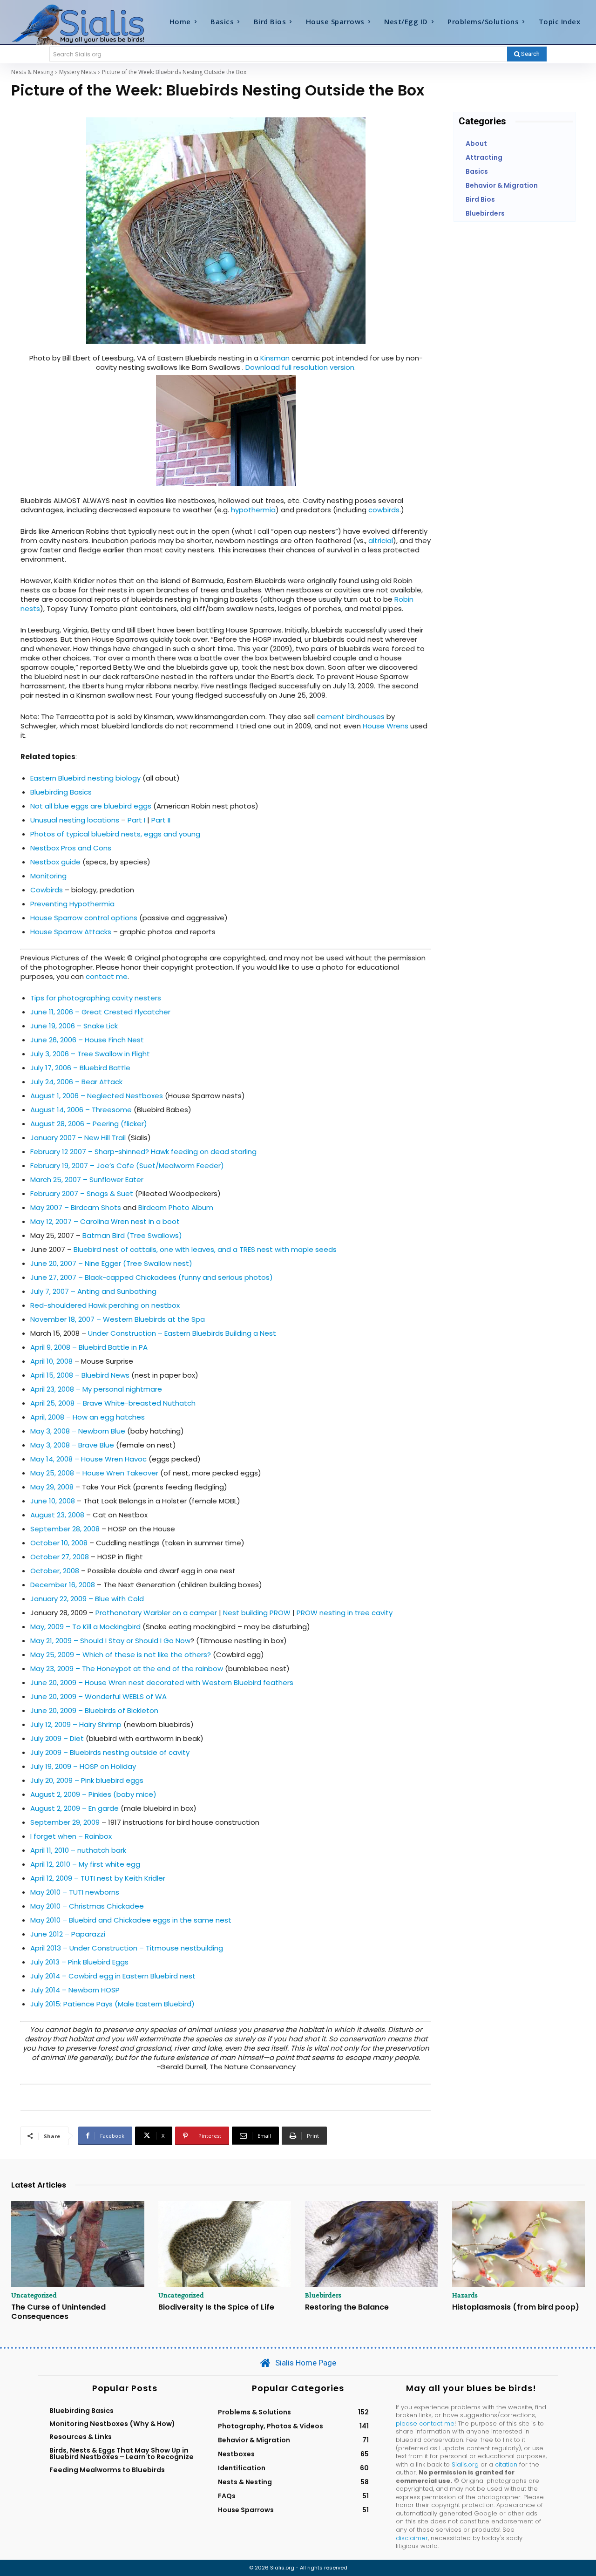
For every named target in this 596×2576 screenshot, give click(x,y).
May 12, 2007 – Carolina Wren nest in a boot (105, 1221)
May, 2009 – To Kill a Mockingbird (85, 1627)
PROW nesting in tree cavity (345, 1613)
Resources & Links (81, 2437)
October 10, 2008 (59, 1543)
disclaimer (412, 2538)
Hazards (465, 2295)
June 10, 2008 (53, 1501)
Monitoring (48, 876)
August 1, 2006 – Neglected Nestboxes (97, 1096)
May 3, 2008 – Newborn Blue (78, 1431)
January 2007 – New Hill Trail (78, 1138)
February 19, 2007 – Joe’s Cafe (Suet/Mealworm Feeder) (127, 1166)
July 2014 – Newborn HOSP (75, 1990)
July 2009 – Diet (57, 1738)
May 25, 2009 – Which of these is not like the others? (121, 1655)
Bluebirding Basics (61, 792)
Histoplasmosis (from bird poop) (516, 2307)
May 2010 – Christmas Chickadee (87, 1906)
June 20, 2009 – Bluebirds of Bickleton (94, 1710)
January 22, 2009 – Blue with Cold (87, 1599)
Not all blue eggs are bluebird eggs (91, 806)
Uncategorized (34, 2295)
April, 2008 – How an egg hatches (88, 1417)
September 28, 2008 (65, 1529)
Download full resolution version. (301, 367)
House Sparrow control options (84, 918)
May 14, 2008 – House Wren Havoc (88, 1459)
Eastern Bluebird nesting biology (85, 778)
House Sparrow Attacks (71, 932)
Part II (161, 820)
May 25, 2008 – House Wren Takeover (94, 1473)
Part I (136, 820)
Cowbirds (47, 890)
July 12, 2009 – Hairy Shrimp (76, 1724)
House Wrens (386, 726)
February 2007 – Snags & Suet (82, 1193)
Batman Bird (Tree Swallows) (132, 1235)
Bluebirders (323, 2295)
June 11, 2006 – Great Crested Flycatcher (100, 1012)
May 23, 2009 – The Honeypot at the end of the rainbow (128, 1669)
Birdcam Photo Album (176, 1207)
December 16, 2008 (63, 1585)
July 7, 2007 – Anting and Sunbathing (93, 1291)
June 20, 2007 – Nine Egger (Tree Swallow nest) (111, 1263)
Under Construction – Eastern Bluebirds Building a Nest (182, 1333)
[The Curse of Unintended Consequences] (78, 2244)
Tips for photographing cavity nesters (96, 998)
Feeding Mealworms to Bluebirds (107, 2470)
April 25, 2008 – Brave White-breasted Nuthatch (113, 1403)
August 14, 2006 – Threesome (81, 1110)
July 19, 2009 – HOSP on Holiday (83, 1766)
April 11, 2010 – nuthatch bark (78, 1850)
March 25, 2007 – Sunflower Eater (87, 1179)
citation (506, 2464)
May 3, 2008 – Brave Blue (72, 1445)
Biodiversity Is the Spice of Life (216, 2307)
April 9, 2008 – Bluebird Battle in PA (89, 1347)
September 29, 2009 (65, 1822)
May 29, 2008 (52, 1487)
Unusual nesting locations (76, 820)
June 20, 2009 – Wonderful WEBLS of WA (98, 1696)
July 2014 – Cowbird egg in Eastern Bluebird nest (113, 1976)
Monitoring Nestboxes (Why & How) (112, 2424)
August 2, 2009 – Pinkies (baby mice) (93, 1794)
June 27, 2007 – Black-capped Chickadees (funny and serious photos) (152, 1277)
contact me (107, 976)
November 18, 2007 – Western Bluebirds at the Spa (118, 1319)
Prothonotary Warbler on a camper (156, 1613)
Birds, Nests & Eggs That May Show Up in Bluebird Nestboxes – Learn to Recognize (122, 2454)
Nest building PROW (257, 1613)
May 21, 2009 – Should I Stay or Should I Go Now (110, 1641)
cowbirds (384, 510)
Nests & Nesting (32, 72)
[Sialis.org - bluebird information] (83, 24)
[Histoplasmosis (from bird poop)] (519, 2244)
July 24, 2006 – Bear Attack (76, 1082)
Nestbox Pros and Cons (71, 848)
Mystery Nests (78, 72)
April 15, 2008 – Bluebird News (80, 1375)
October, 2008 (55, 1571)
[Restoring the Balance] (372, 2244)
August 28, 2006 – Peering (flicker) (89, 1124)
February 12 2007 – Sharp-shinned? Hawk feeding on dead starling (143, 1152)
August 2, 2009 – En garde (74, 1808)
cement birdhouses (351, 717)
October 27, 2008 (60, 1557)
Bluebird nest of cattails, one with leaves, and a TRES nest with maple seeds (205, 1249)
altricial (381, 540)
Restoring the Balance (347, 2307)
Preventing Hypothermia (72, 904)
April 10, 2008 (51, 1361)
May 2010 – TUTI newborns (75, 1892)
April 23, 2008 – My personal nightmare (96, 1389)
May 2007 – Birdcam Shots (76, 1207)
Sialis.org (465, 2464)
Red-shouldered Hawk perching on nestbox (105, 1305)
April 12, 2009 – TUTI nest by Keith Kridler (98, 1878)
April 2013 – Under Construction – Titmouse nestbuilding (127, 1948)
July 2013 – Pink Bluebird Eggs (79, 1962)
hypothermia (253, 510)
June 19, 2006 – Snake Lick (74, 1026)
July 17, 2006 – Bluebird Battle (80, 1068)
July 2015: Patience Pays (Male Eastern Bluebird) (112, 2004)
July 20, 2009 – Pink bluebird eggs (87, 1780)
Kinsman (276, 358)
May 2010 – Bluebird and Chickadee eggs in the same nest (131, 1920)
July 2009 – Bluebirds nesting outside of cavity (110, 1752)
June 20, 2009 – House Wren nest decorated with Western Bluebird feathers (162, 1682)
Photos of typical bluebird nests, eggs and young (115, 834)
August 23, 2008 (57, 1515)
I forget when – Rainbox (71, 1836)
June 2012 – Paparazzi (68, 1934)
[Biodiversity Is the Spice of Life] (225, 2244)
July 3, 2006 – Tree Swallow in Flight (90, 1054)
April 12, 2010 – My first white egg (85, 1864)
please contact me (425, 2423)
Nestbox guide (55, 862)
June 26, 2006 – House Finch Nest (87, 1040)
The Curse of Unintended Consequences (58, 2311)
